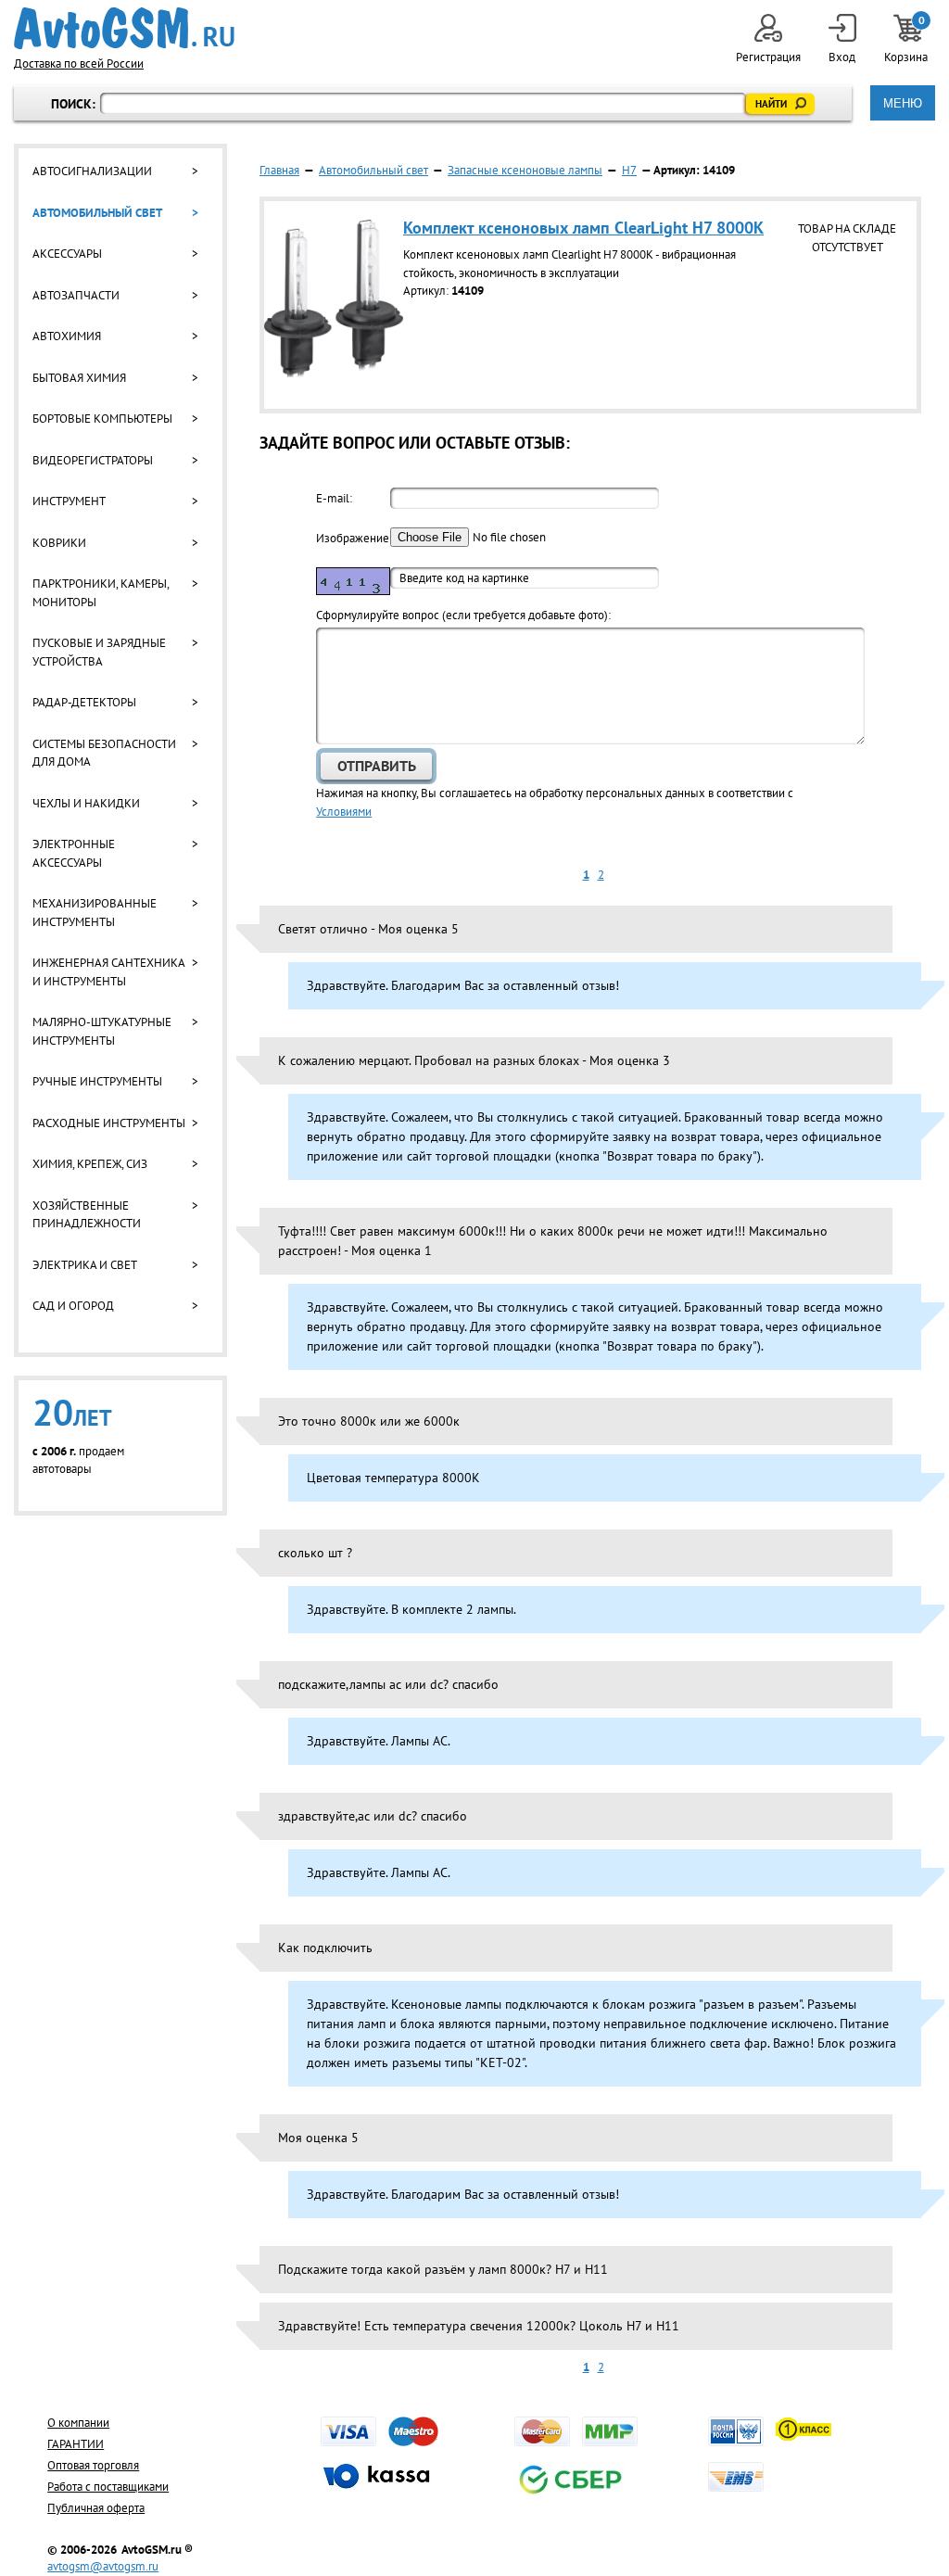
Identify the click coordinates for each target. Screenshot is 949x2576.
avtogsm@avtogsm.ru (103, 2566)
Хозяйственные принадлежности (87, 1215)
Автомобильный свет (97, 213)
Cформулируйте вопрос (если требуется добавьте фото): (463, 615)
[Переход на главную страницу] (124, 28)
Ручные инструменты (97, 1081)
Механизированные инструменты (95, 913)
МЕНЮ (903, 103)
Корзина (907, 39)
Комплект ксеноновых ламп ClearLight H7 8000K (583, 228)
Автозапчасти (76, 295)
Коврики (59, 543)
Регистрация (768, 57)
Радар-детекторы (84, 702)
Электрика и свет (85, 1265)
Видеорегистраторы (93, 460)
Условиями (344, 812)
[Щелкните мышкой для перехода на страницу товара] (334, 373)
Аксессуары (67, 254)
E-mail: (334, 498)
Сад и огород (73, 1306)
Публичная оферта (96, 2508)
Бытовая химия (79, 378)
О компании (78, 2423)
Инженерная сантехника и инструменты (108, 972)
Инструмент (69, 501)
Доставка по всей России (79, 63)
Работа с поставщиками (108, 2487)
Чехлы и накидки (86, 803)
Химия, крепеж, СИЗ (90, 1164)
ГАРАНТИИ (76, 2444)
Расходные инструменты (109, 1123)
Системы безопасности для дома (104, 753)
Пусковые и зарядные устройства (99, 652)
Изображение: (353, 538)
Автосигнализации (92, 171)
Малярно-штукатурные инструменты (102, 1031)
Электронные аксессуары (74, 853)
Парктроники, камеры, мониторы (101, 593)
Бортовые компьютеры (102, 419)
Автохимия (67, 336)
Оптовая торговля (93, 2465)
